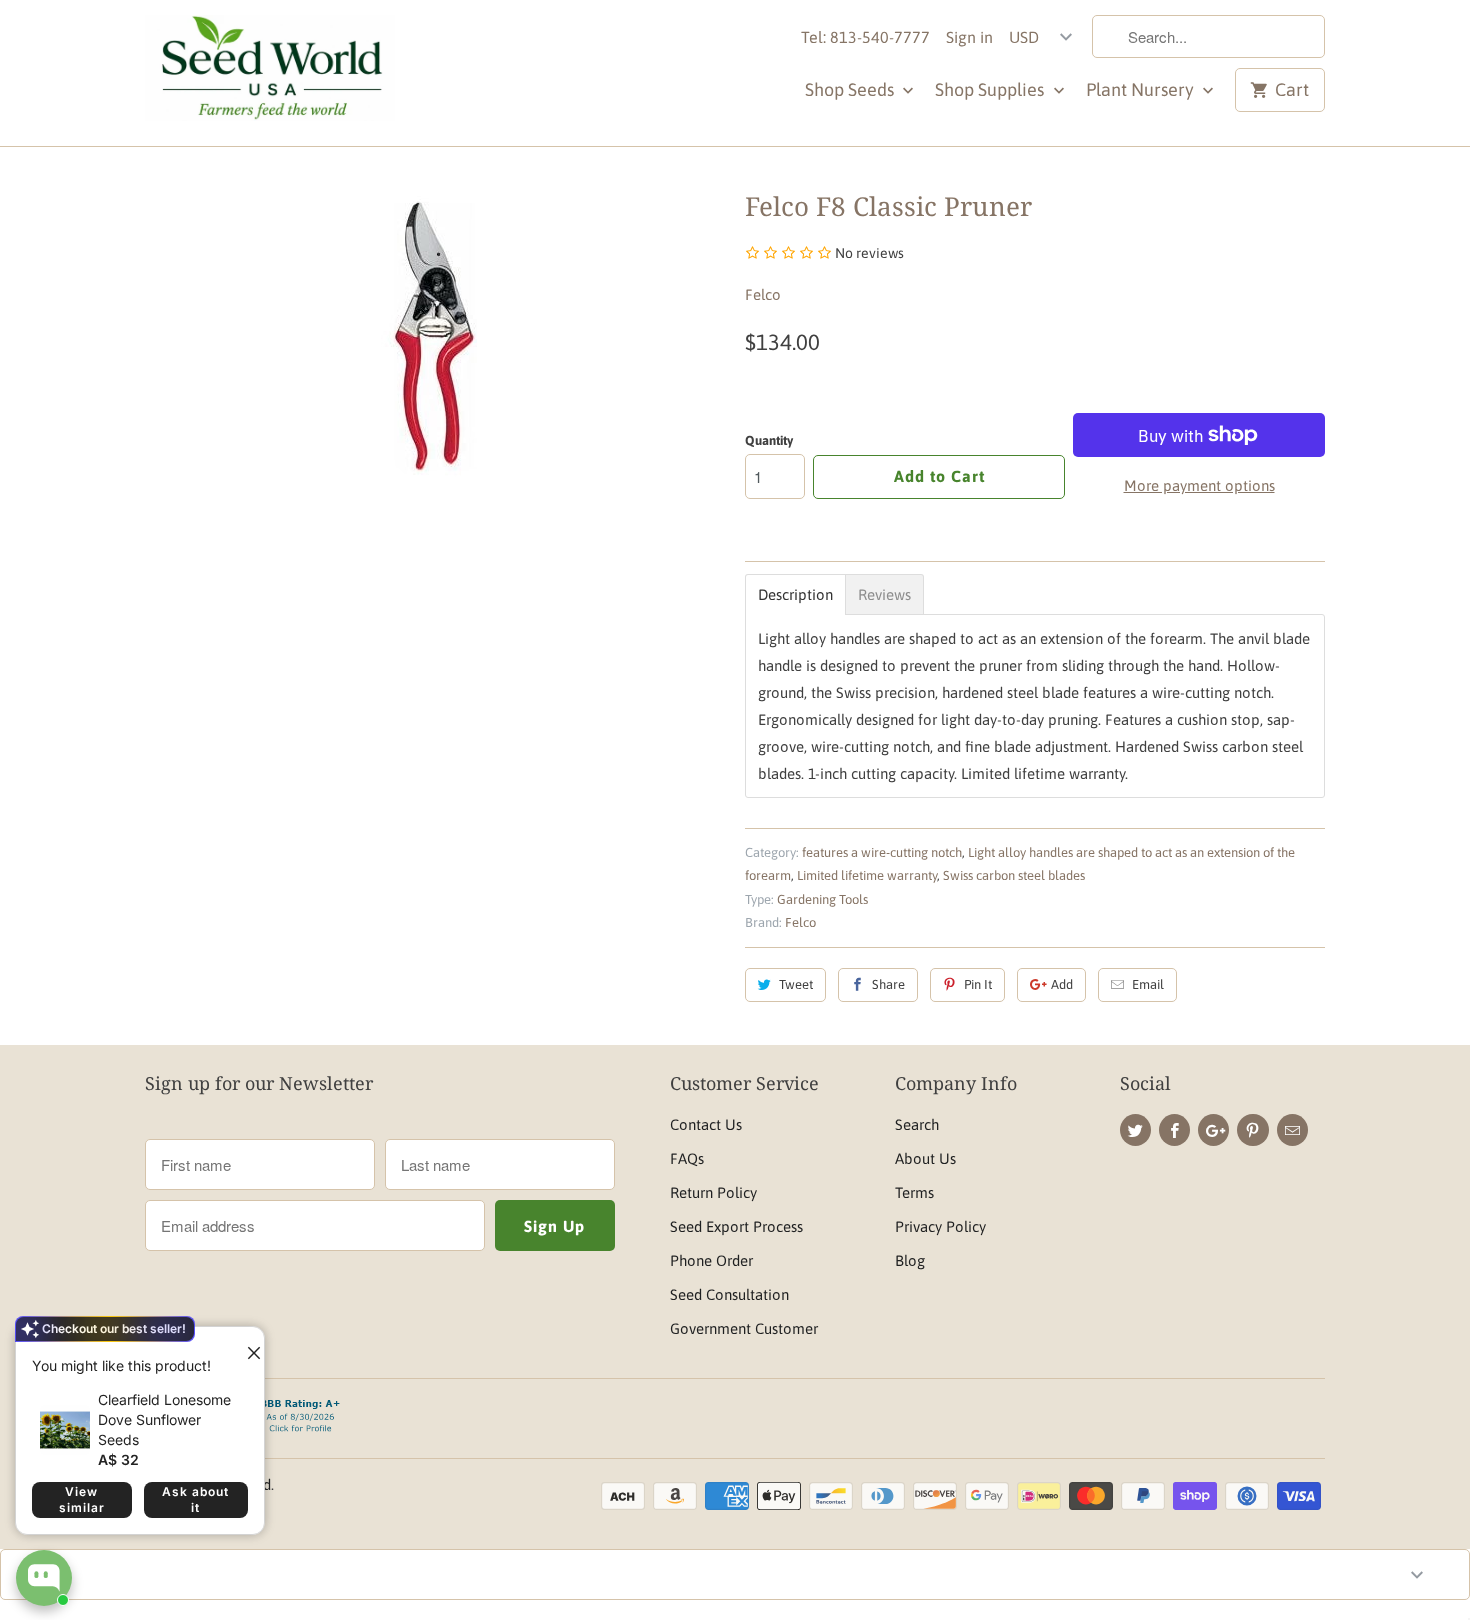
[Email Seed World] (1292, 1130)
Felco (763, 294)
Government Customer (744, 1328)
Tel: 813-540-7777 (865, 37)
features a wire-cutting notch (882, 852)
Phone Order (711, 1260)
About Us (925, 1158)
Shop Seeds (851, 89)
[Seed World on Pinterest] (1252, 1130)
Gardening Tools (822, 899)
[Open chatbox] (44, 1578)
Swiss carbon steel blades (1014, 875)
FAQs (687, 1158)
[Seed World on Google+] (1213, 1130)
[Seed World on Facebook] (1174, 1130)
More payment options (1199, 485)
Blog (910, 1260)
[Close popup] (246, 1345)
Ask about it (195, 1499)
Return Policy (713, 1192)
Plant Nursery (1142, 89)
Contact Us (706, 1124)
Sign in (969, 37)
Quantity (769, 440)
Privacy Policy (940, 1226)
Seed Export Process (736, 1226)
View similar (82, 1499)
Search (917, 1124)
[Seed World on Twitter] (1135, 1130)
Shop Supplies (991, 89)
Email (1148, 984)
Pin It (978, 984)
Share (888, 984)
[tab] (795, 594)
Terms (914, 1192)
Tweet (796, 984)
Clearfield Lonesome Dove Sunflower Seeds (164, 1419)
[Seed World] (270, 73)
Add (1062, 984)
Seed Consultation (729, 1294)
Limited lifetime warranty (867, 875)
